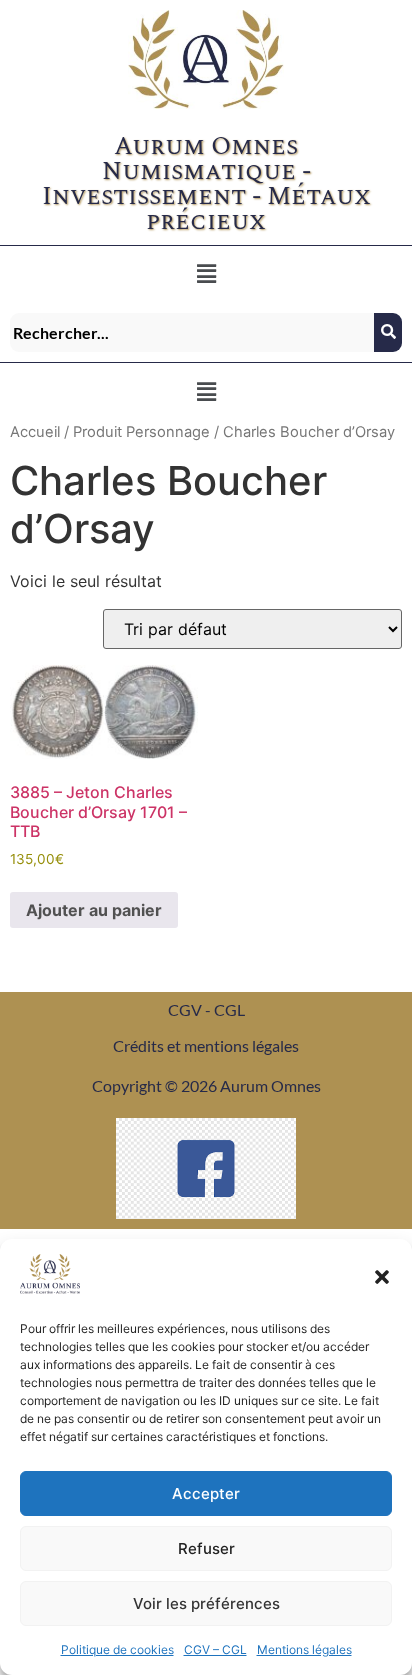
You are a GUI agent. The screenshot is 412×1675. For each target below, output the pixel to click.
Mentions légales (304, 1649)
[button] (382, 1277)
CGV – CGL (215, 1649)
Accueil (35, 432)
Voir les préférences (206, 1603)
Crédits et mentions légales (206, 1045)
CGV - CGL (206, 1009)
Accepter (206, 1493)
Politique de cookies (117, 1649)
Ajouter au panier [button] (94, 910)
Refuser (206, 1548)
